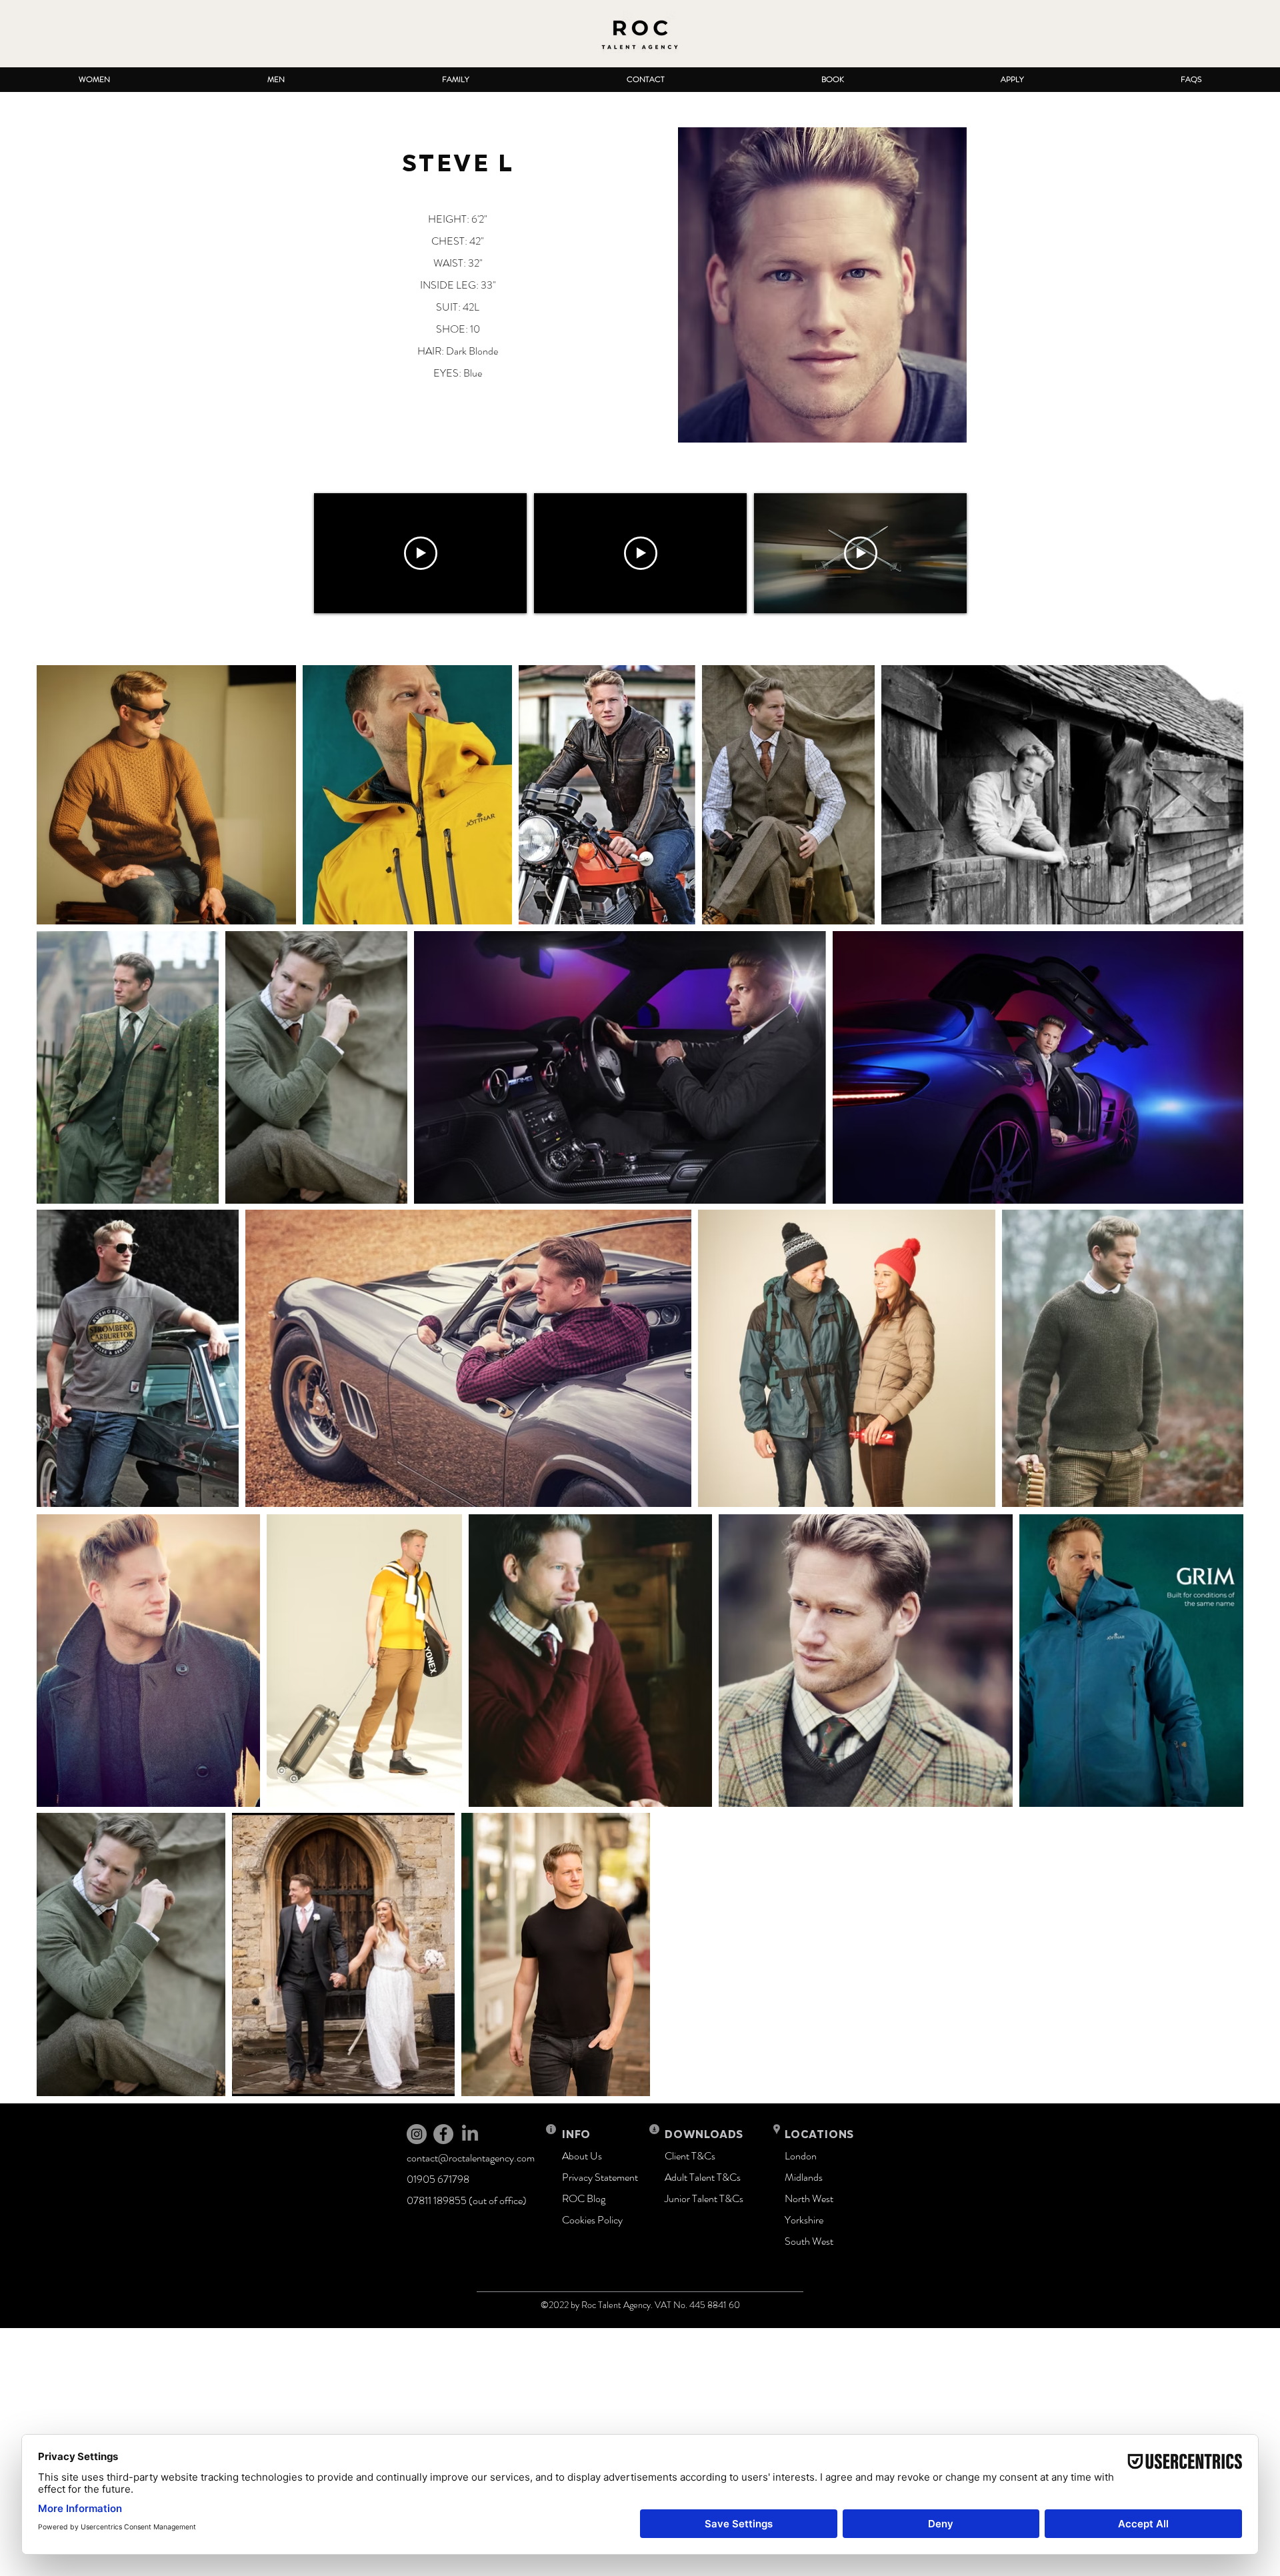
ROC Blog (584, 2198)
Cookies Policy (592, 2220)
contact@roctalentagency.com (471, 2158)
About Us (582, 2156)
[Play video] (421, 553)
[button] (94, 80)
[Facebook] (443, 2134)
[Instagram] (417, 2134)
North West (809, 2198)
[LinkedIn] (470, 2134)
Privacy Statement (600, 2177)
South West (809, 2241)
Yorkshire (804, 2220)
